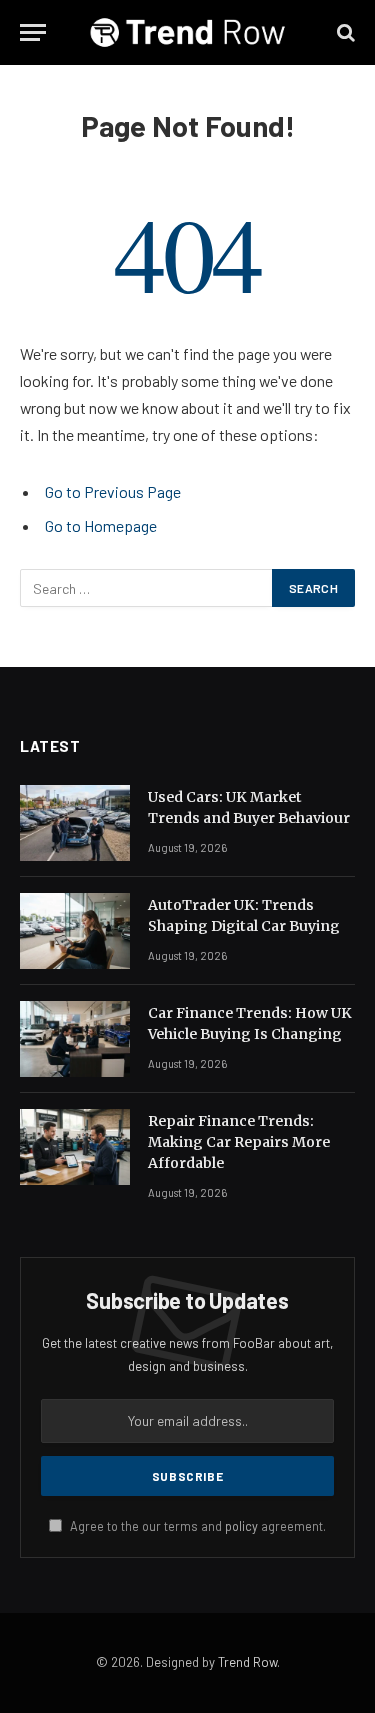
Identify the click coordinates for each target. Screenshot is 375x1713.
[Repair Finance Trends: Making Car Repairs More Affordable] (75, 1147)
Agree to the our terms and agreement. (196, 1526)
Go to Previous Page (113, 491)
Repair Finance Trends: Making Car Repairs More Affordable (239, 1142)
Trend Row (247, 1662)
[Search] (344, 32)
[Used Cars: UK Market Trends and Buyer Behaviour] (75, 823)
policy (241, 1526)
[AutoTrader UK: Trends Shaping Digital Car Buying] (75, 931)
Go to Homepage (101, 525)
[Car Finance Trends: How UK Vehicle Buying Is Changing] (75, 1039)
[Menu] (33, 32)
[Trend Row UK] (188, 32)
